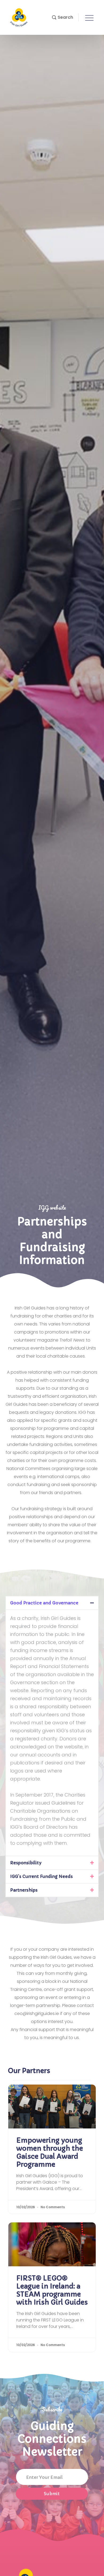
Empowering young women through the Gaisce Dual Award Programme (50, 2152)
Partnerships (24, 1890)
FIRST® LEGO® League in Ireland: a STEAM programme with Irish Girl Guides (52, 2290)
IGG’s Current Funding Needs (42, 1876)
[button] (63, 17)
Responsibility (26, 1863)
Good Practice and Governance (44, 1603)
